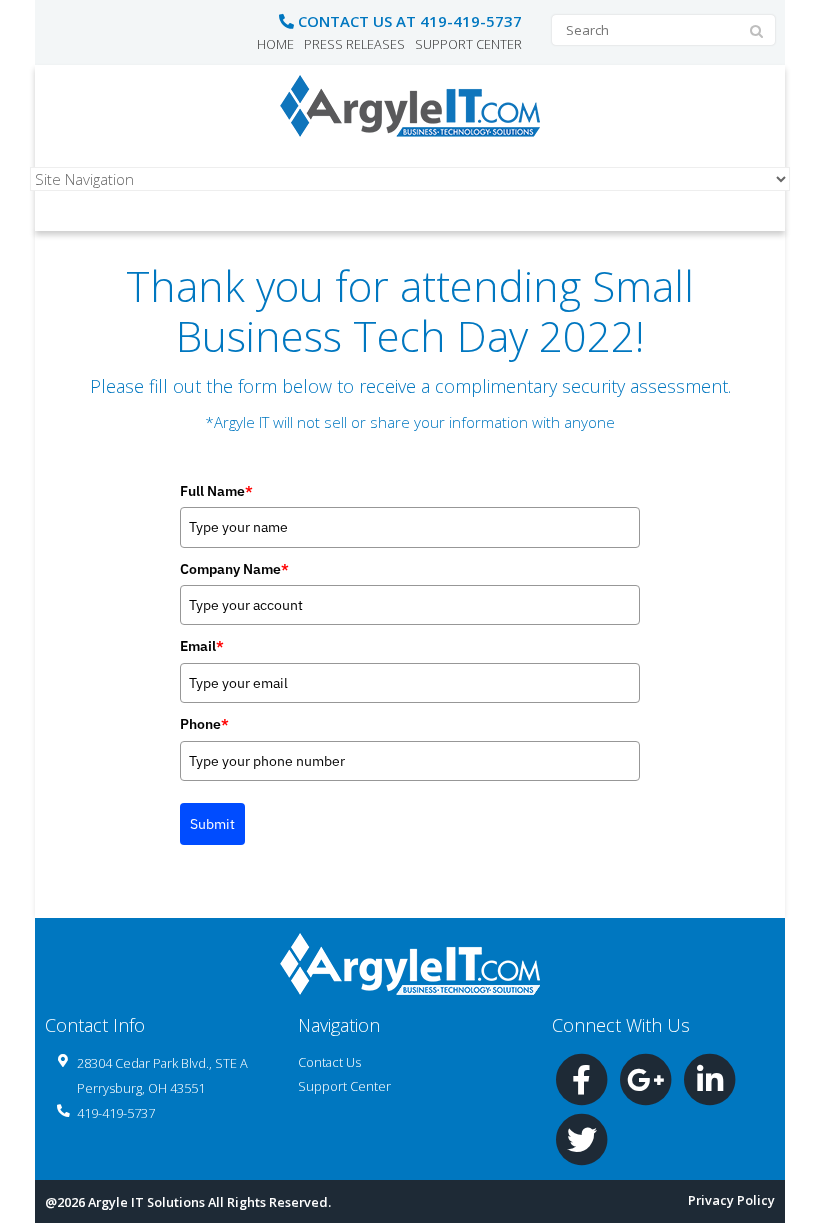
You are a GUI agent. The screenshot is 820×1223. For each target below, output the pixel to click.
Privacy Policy (731, 1200)
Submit (212, 824)
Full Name (216, 491)
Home (275, 44)
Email (202, 646)
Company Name (234, 569)
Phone (204, 724)
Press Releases (354, 44)
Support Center (468, 44)
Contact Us (329, 1062)
